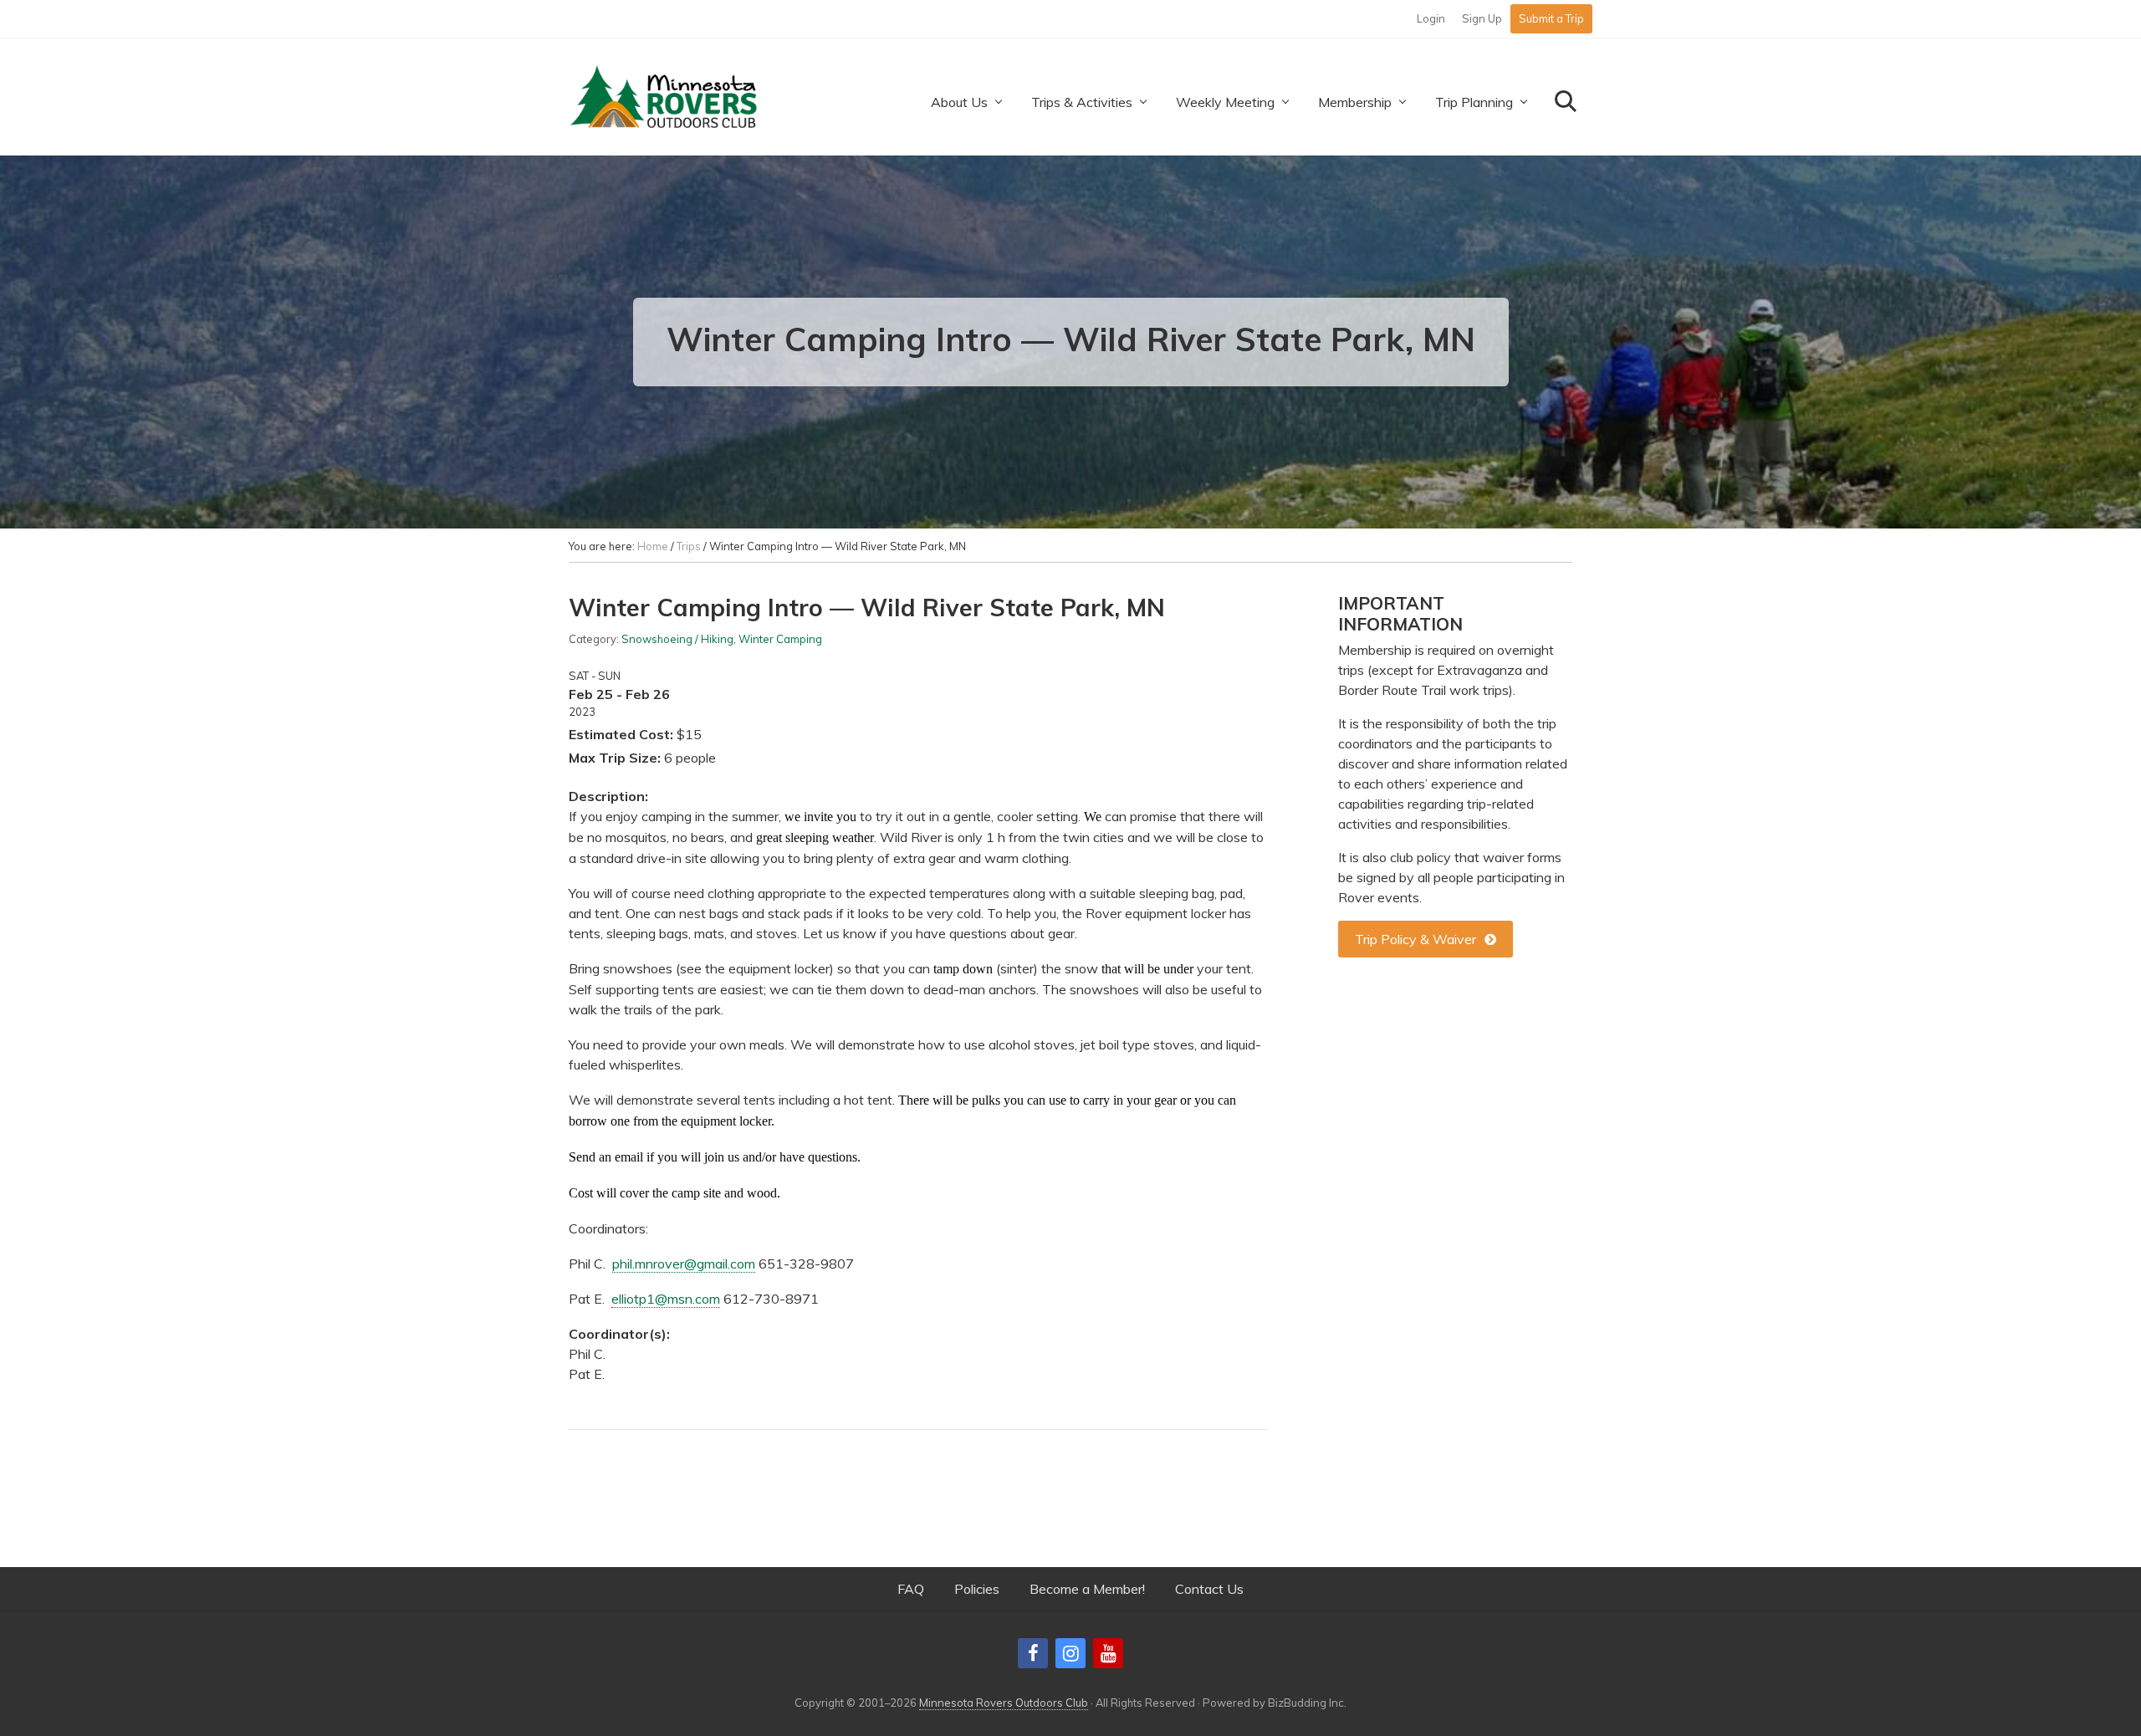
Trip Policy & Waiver (1415, 939)
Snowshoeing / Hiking (677, 639)
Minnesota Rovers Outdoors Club (1004, 1703)
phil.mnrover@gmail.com (684, 1264)
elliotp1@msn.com (666, 1299)
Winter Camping (780, 639)
